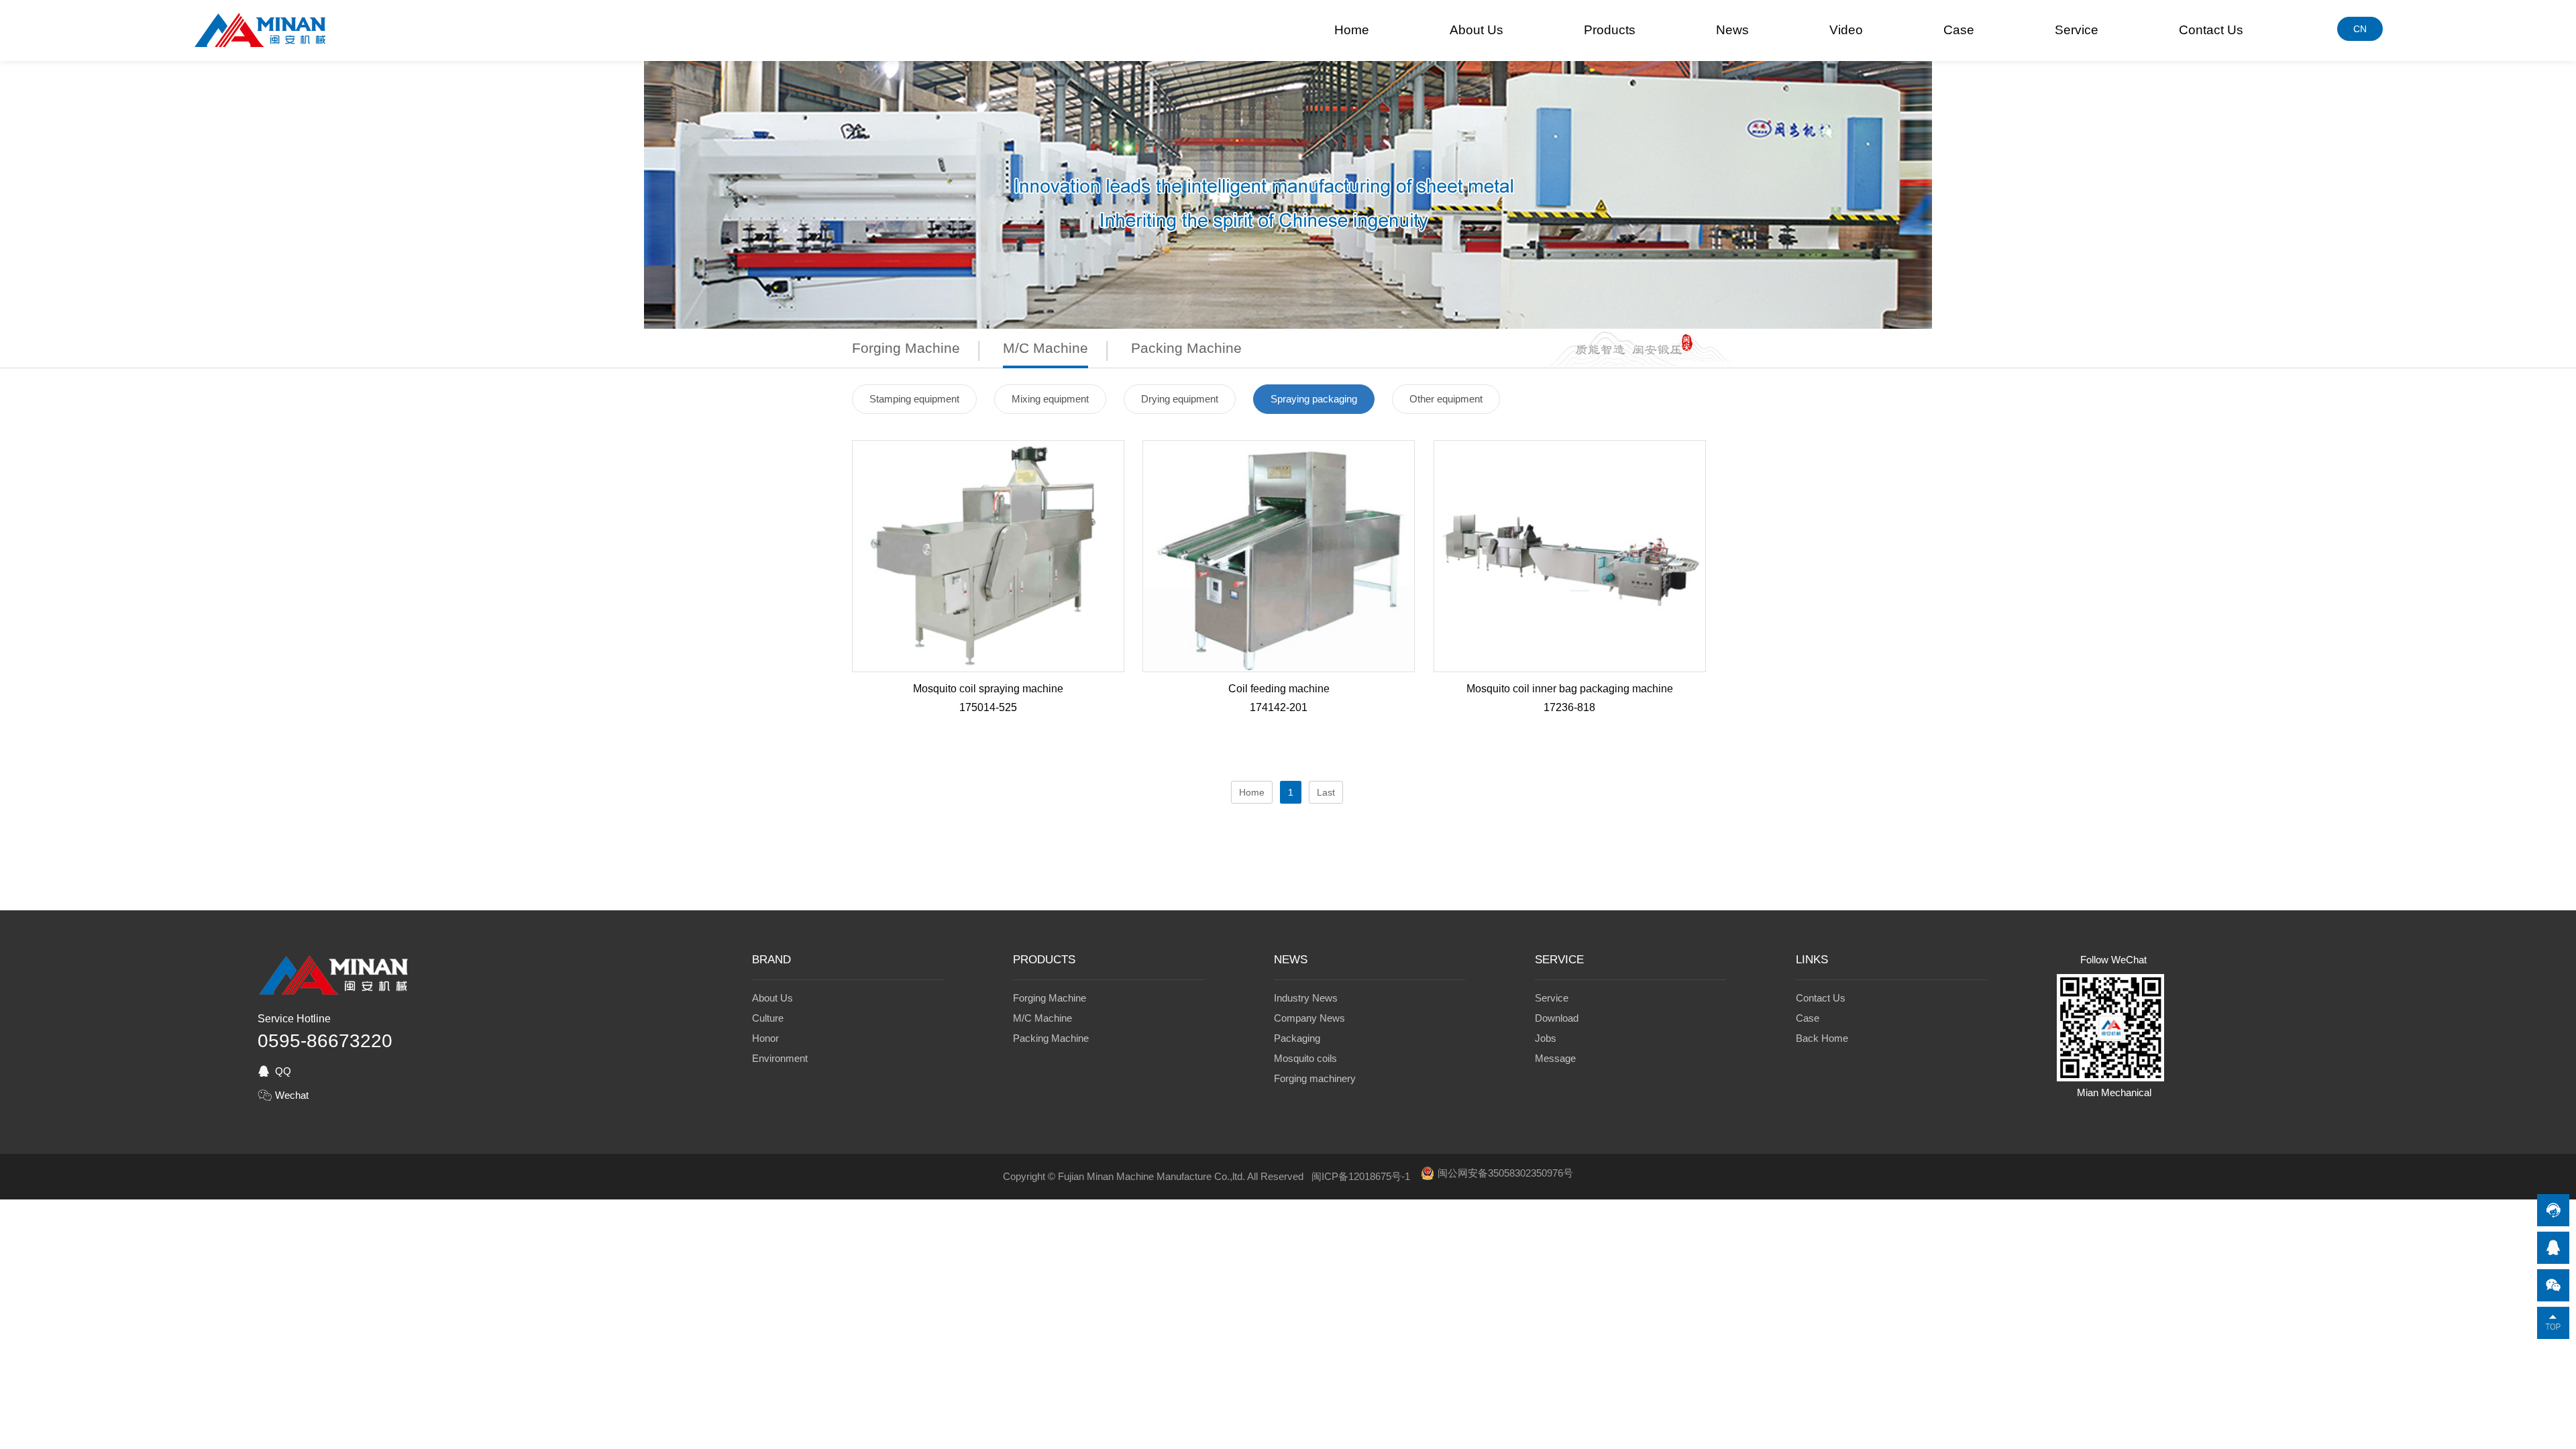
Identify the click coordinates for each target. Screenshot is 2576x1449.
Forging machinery (1315, 1078)
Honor (765, 1038)
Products (1610, 30)
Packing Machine (1186, 348)
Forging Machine (906, 348)
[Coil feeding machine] (1279, 667)
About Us (1477, 30)
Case (1959, 30)
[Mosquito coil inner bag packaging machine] (1570, 667)
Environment (780, 1058)
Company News (1309, 1018)
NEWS (1291, 960)
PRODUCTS (1044, 960)
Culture (768, 1018)
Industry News (1306, 998)
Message (1555, 1058)
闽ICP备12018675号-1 (1361, 1176)
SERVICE (1559, 960)
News (1732, 30)
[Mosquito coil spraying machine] (988, 667)
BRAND (771, 960)
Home (1352, 30)
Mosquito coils (1305, 1058)
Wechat (292, 1095)
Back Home (1822, 1038)
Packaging (1297, 1038)
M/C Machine (1045, 348)
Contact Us (2211, 30)
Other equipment (1446, 399)
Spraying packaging (1314, 399)
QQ (283, 1071)
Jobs (1546, 1038)
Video (1846, 30)
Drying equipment (1180, 399)
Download (1557, 1018)
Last (1326, 792)
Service (2077, 30)
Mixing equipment (1050, 399)
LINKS (1812, 960)
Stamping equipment (914, 399)
